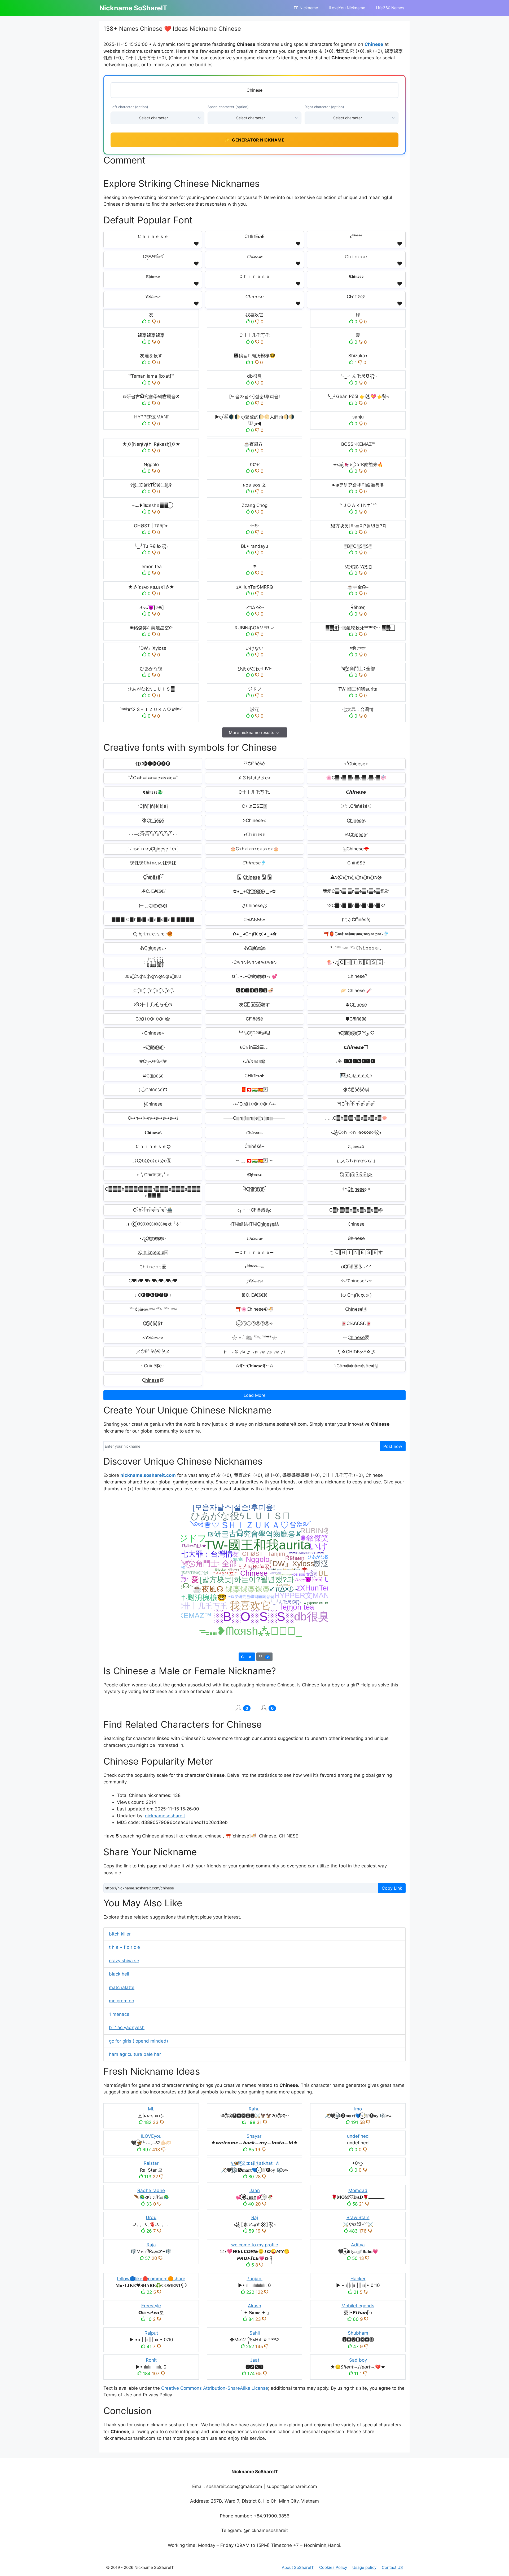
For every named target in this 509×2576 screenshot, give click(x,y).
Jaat (255, 2360)
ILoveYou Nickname (347, 8)
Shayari (254, 2136)
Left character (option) (129, 107)
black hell (119, 1974)
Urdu (151, 2217)
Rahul (255, 2109)
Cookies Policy (333, 2567)
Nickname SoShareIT (133, 8)
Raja (151, 2245)
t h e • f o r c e (124, 1947)
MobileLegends (358, 2306)
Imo (358, 2109)
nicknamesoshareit (165, 1816)
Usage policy (364, 2567)
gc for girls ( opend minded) (139, 2041)
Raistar (151, 2163)
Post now (393, 1446)
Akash (254, 2306)
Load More (254, 1395)
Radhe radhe (151, 2190)
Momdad (358, 2190)
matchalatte (122, 1987)
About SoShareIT (298, 2567)
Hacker (358, 2279)
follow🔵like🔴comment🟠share (151, 2279)
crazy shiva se (124, 1961)
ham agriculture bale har (135, 2054)
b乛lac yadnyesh (127, 2027)
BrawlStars (358, 2217)
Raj (255, 2217)
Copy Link (392, 1888)
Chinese (374, 44)
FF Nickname (306, 8)
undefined (358, 2136)
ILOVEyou (151, 2136)
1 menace (119, 2014)
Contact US (392, 2567)
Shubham (358, 2333)
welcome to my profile (255, 2245)
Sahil (255, 2333)
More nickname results (251, 732)
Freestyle (151, 2306)
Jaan (255, 2190)
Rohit (151, 2360)
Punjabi (254, 2279)
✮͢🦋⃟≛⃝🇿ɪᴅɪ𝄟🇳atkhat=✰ (254, 2163)
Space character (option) (228, 107)
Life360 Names (390, 8)
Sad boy (358, 2360)
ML (151, 2109)
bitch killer (120, 1934)
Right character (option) (324, 107)
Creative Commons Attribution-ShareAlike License (215, 2388)
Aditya (358, 2245)
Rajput (151, 2333)
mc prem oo (122, 2001)
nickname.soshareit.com (148, 1475)
